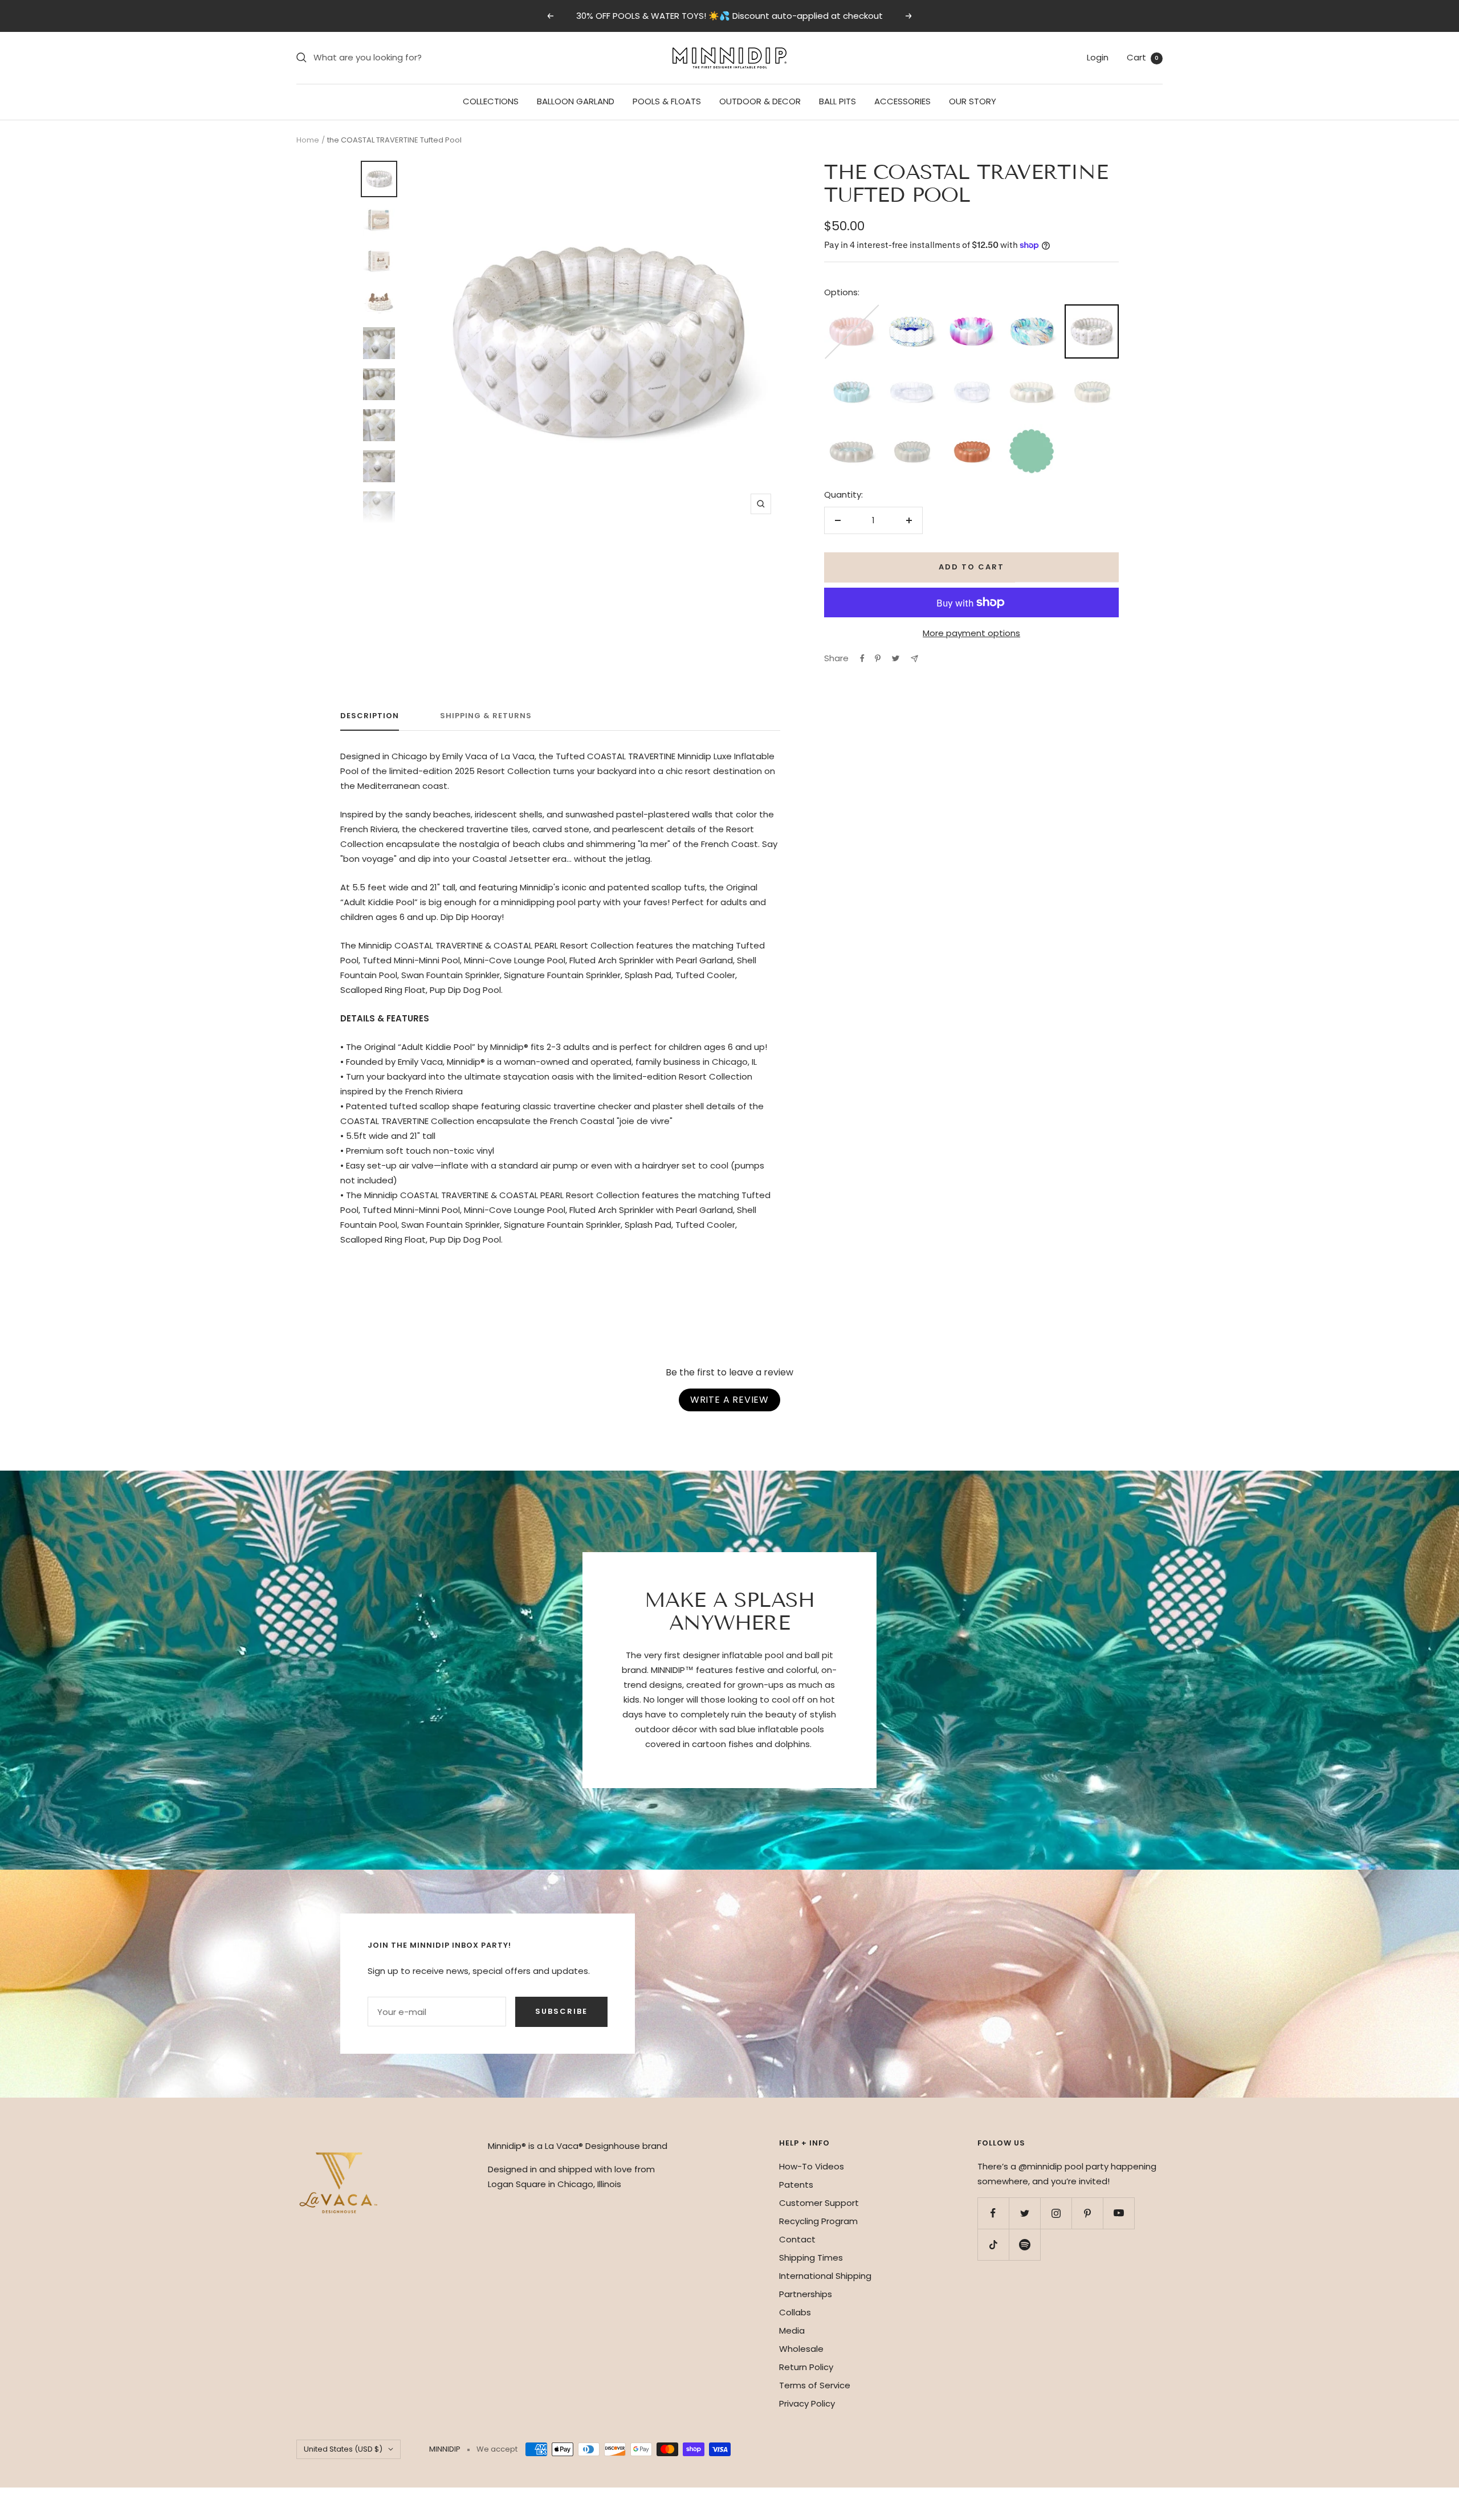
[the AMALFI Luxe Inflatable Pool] (912, 312)
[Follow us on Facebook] (993, 2213)
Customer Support (819, 2203)
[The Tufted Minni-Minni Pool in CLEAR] (971, 371)
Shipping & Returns (486, 716)
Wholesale (801, 2349)
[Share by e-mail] (914, 659)
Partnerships (806, 2294)
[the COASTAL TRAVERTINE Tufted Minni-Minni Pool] (851, 371)
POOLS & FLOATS (667, 101)
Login (1098, 57)
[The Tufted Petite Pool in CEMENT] (851, 431)
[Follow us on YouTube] (1118, 2213)
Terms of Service (815, 2385)
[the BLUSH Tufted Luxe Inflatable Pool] (851, 312)
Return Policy (806, 2367)
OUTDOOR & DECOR (760, 101)
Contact (797, 2239)
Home (308, 140)
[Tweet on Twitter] (896, 658)
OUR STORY (973, 101)
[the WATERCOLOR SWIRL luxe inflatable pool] (1031, 312)
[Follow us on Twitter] (1024, 2213)
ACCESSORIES (902, 101)
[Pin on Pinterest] (878, 658)
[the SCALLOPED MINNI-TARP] (1031, 431)
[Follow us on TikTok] (993, 2244)
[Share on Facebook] (862, 658)
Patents (796, 2185)
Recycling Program (818, 2221)
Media (792, 2330)
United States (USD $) (343, 2449)
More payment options (971, 633)
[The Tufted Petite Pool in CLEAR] (912, 371)
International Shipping (825, 2276)
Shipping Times (811, 2258)
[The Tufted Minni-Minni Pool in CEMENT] (912, 431)
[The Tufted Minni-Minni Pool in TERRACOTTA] (971, 431)
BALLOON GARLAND (576, 101)
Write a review (729, 1400)
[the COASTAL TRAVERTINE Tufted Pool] (1092, 313)
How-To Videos (812, 2166)
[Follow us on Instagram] (1056, 2213)
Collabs (795, 2312)
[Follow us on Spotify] (1024, 2244)
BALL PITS (838, 101)
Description (370, 716)
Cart (1143, 57)
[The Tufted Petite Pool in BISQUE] (1031, 371)
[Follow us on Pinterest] (1087, 2213)
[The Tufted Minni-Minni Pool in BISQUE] (1092, 371)
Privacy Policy (807, 2403)
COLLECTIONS (491, 101)
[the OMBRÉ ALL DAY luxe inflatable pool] (971, 312)
